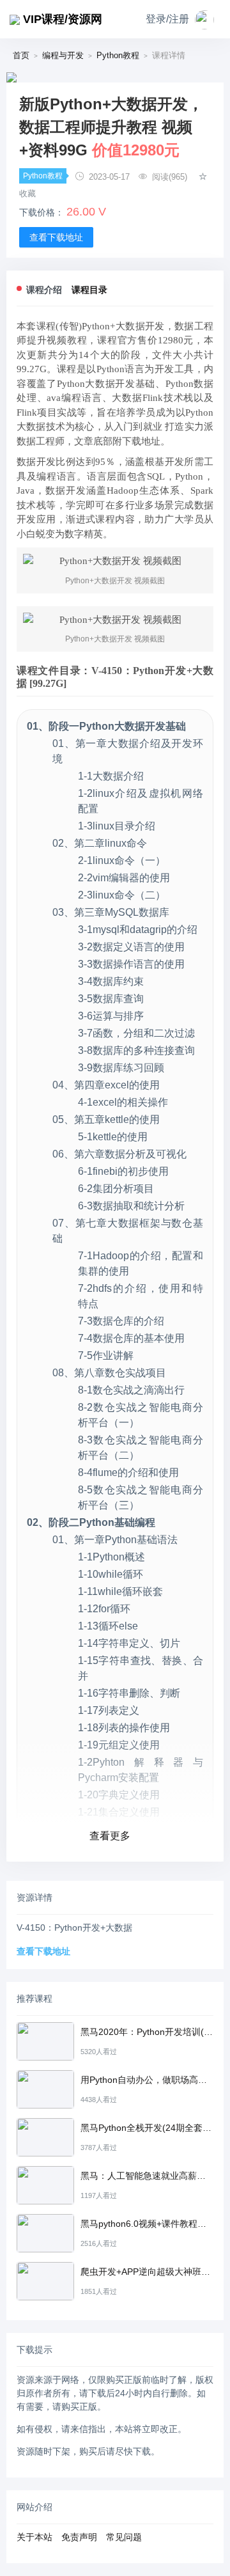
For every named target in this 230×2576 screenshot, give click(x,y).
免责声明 (79, 2537)
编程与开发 (63, 55)
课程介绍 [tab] (44, 290)
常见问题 (124, 2537)
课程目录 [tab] (89, 290)
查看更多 (110, 1836)
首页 (21, 55)
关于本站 (34, 2537)
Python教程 (118, 55)
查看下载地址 (56, 237)
